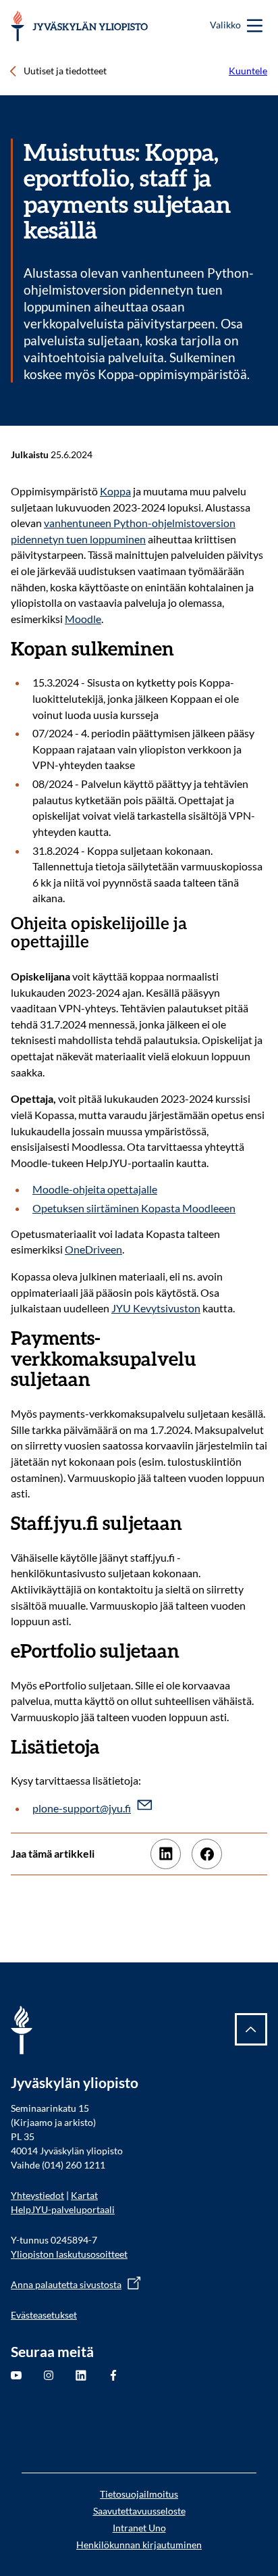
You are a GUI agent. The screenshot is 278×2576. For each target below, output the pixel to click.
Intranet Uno (139, 2528)
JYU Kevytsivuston (156, 1308)
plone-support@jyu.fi (82, 1808)
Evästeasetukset (44, 2315)
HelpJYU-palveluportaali (63, 2209)
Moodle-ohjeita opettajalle (95, 1189)
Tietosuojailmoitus (139, 2494)
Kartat (84, 2195)
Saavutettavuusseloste (139, 2511)
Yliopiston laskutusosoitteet (69, 2254)
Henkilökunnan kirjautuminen (139, 2545)
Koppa (115, 491)
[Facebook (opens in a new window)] (207, 1854)
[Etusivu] (79, 26)
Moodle (83, 619)
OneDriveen (93, 1249)
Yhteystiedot (37, 2195)
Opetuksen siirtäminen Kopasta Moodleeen (134, 1208)
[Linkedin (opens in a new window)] (166, 1854)
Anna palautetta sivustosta (66, 2284)
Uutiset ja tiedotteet (65, 71)
